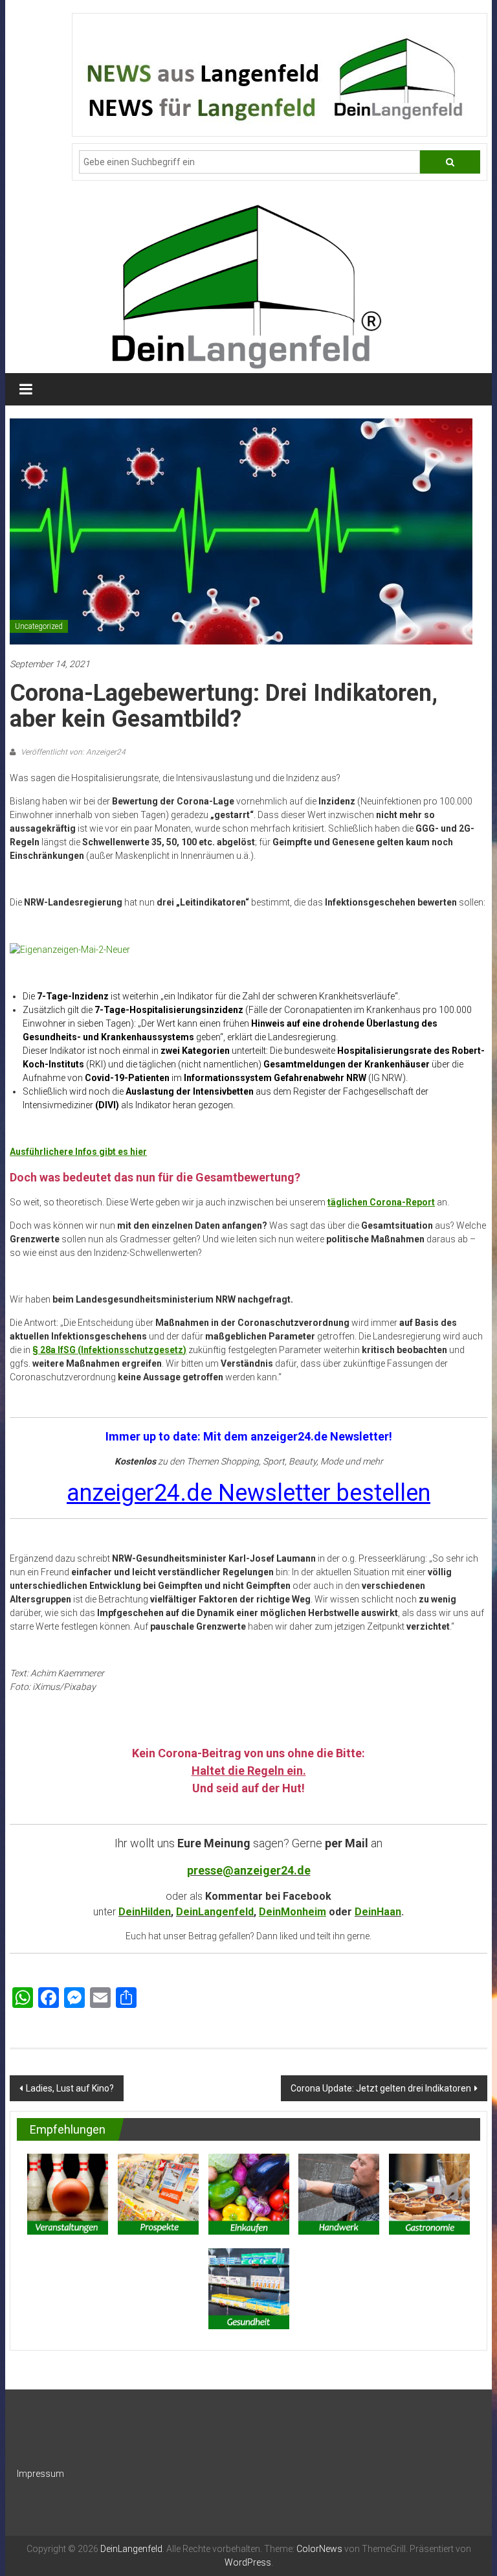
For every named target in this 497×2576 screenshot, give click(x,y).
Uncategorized (39, 626)
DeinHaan (378, 1912)
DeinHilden (145, 1912)
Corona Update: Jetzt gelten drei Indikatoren (381, 2088)
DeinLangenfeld (215, 1912)
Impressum (40, 2474)
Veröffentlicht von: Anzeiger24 (72, 752)
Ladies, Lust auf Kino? (70, 2088)
